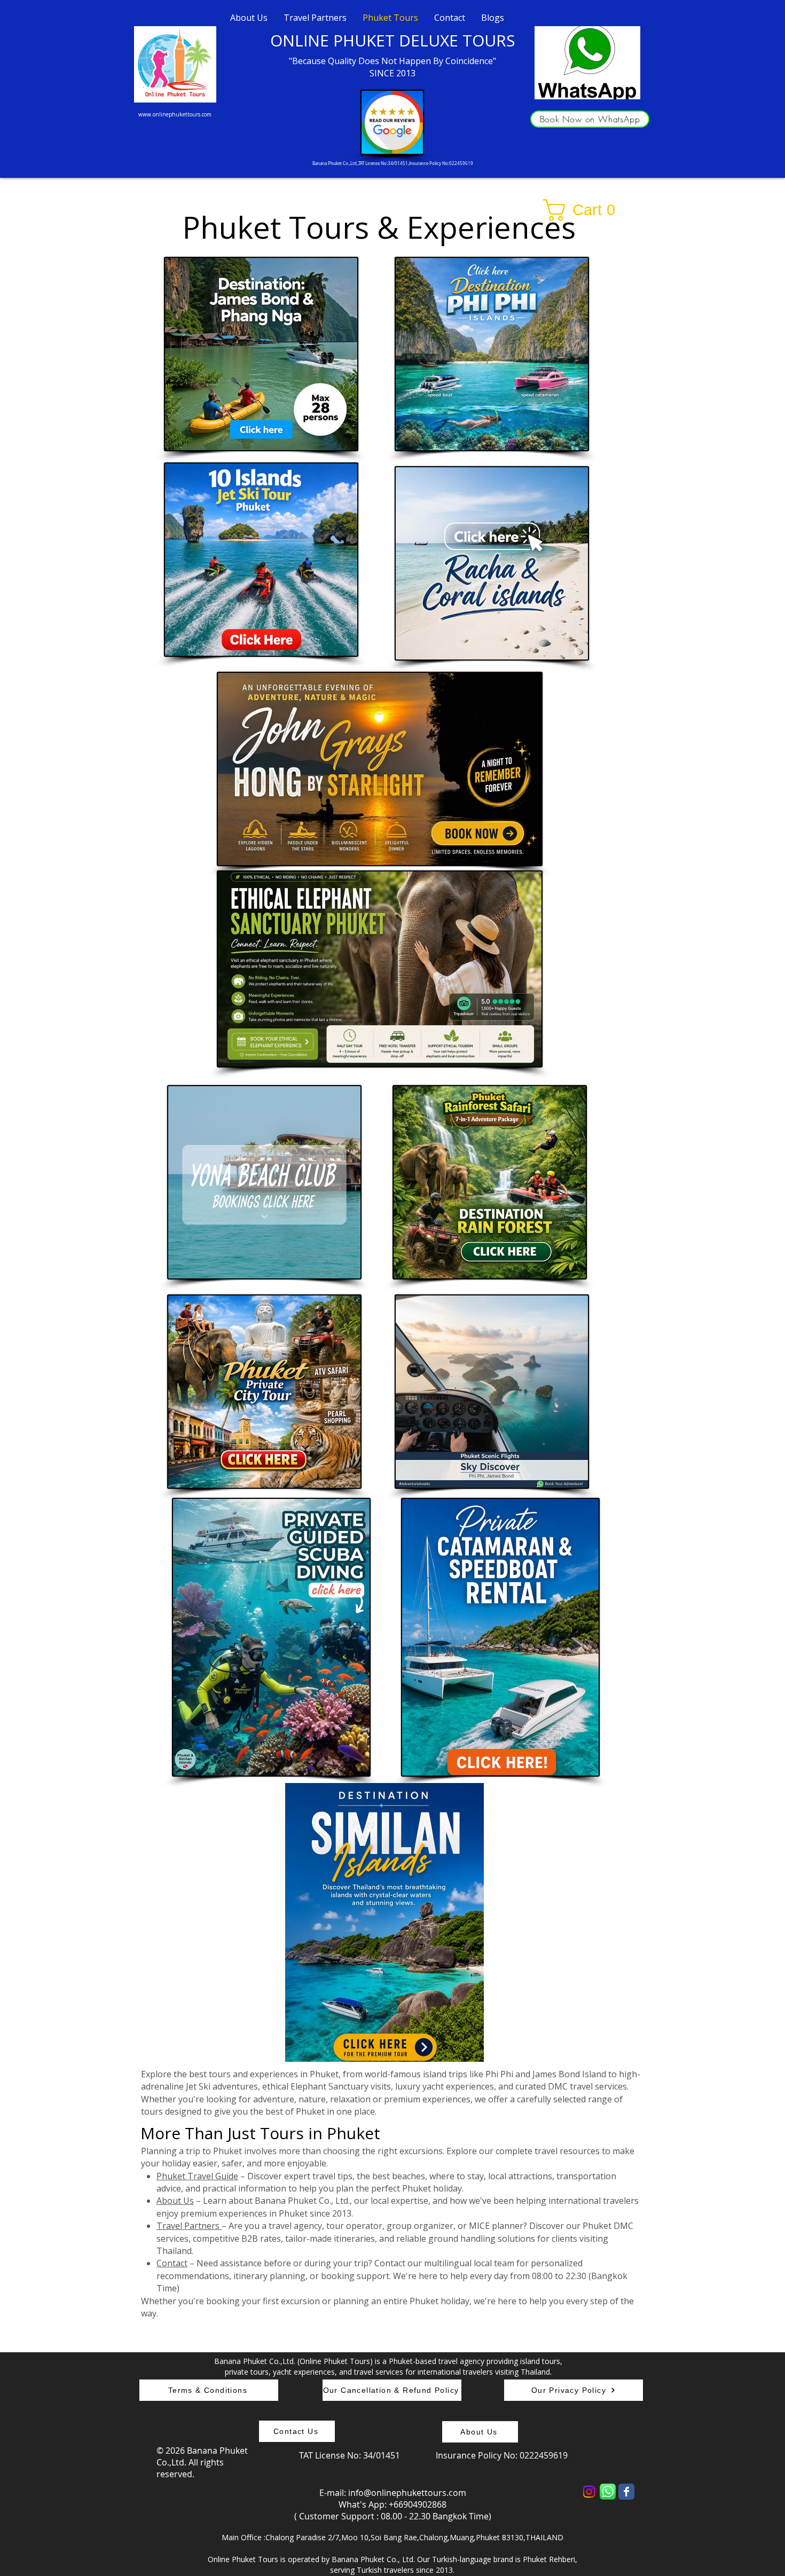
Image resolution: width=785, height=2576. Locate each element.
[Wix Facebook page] (626, 2492)
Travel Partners (189, 2226)
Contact (172, 2263)
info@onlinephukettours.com (407, 2493)
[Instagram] (589, 2492)
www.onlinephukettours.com (175, 114)
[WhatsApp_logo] (608, 2492)
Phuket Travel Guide (197, 2176)
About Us (175, 2201)
